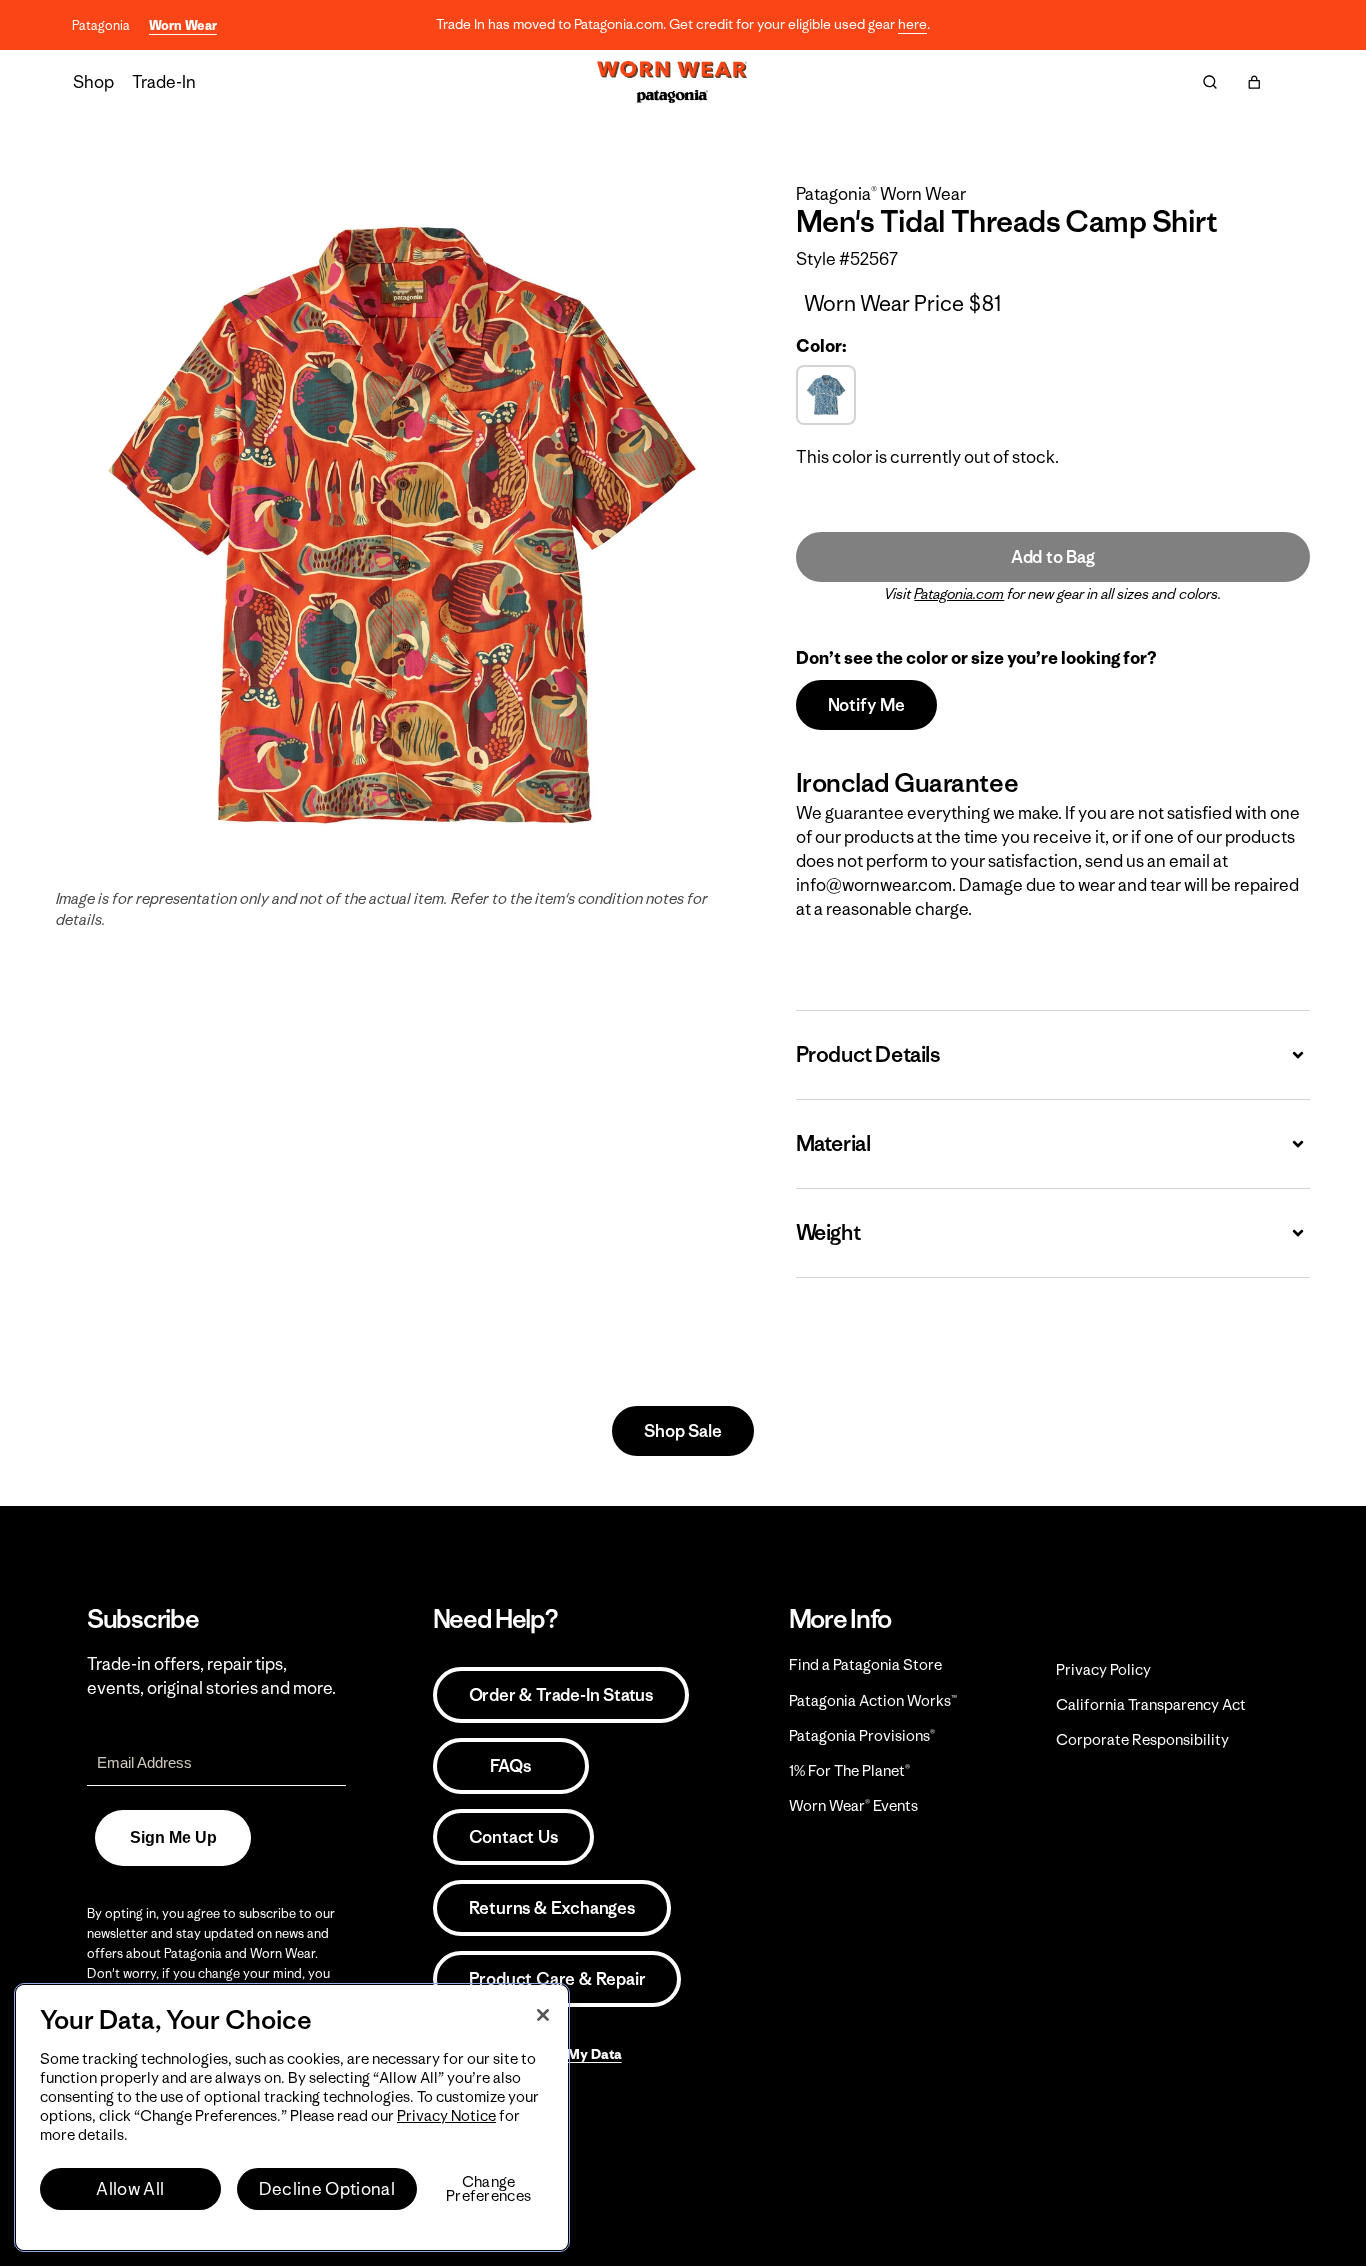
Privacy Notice (446, 2115)
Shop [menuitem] (93, 82)
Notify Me (866, 705)
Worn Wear (183, 25)
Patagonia (101, 25)
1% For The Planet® (849, 1770)
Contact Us (513, 1837)
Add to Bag (1053, 557)
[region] (292, 2117)
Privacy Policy (1103, 1669)
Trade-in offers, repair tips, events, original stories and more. (211, 1676)
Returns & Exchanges (552, 1908)
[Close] (543, 2015)
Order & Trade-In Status (561, 1695)
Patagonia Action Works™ (873, 1700)
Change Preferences (488, 2189)
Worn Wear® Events (853, 1805)
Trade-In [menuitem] (164, 82)
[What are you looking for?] (1210, 82)
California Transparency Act (1151, 1704)
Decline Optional (327, 2189)
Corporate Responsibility (1142, 1739)
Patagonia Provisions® (862, 1735)
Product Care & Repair (557, 1979)
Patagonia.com (959, 594)
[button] (1254, 82)
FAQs (510, 1766)
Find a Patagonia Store (865, 1664)
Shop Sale (682, 1431)
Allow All (130, 2189)
